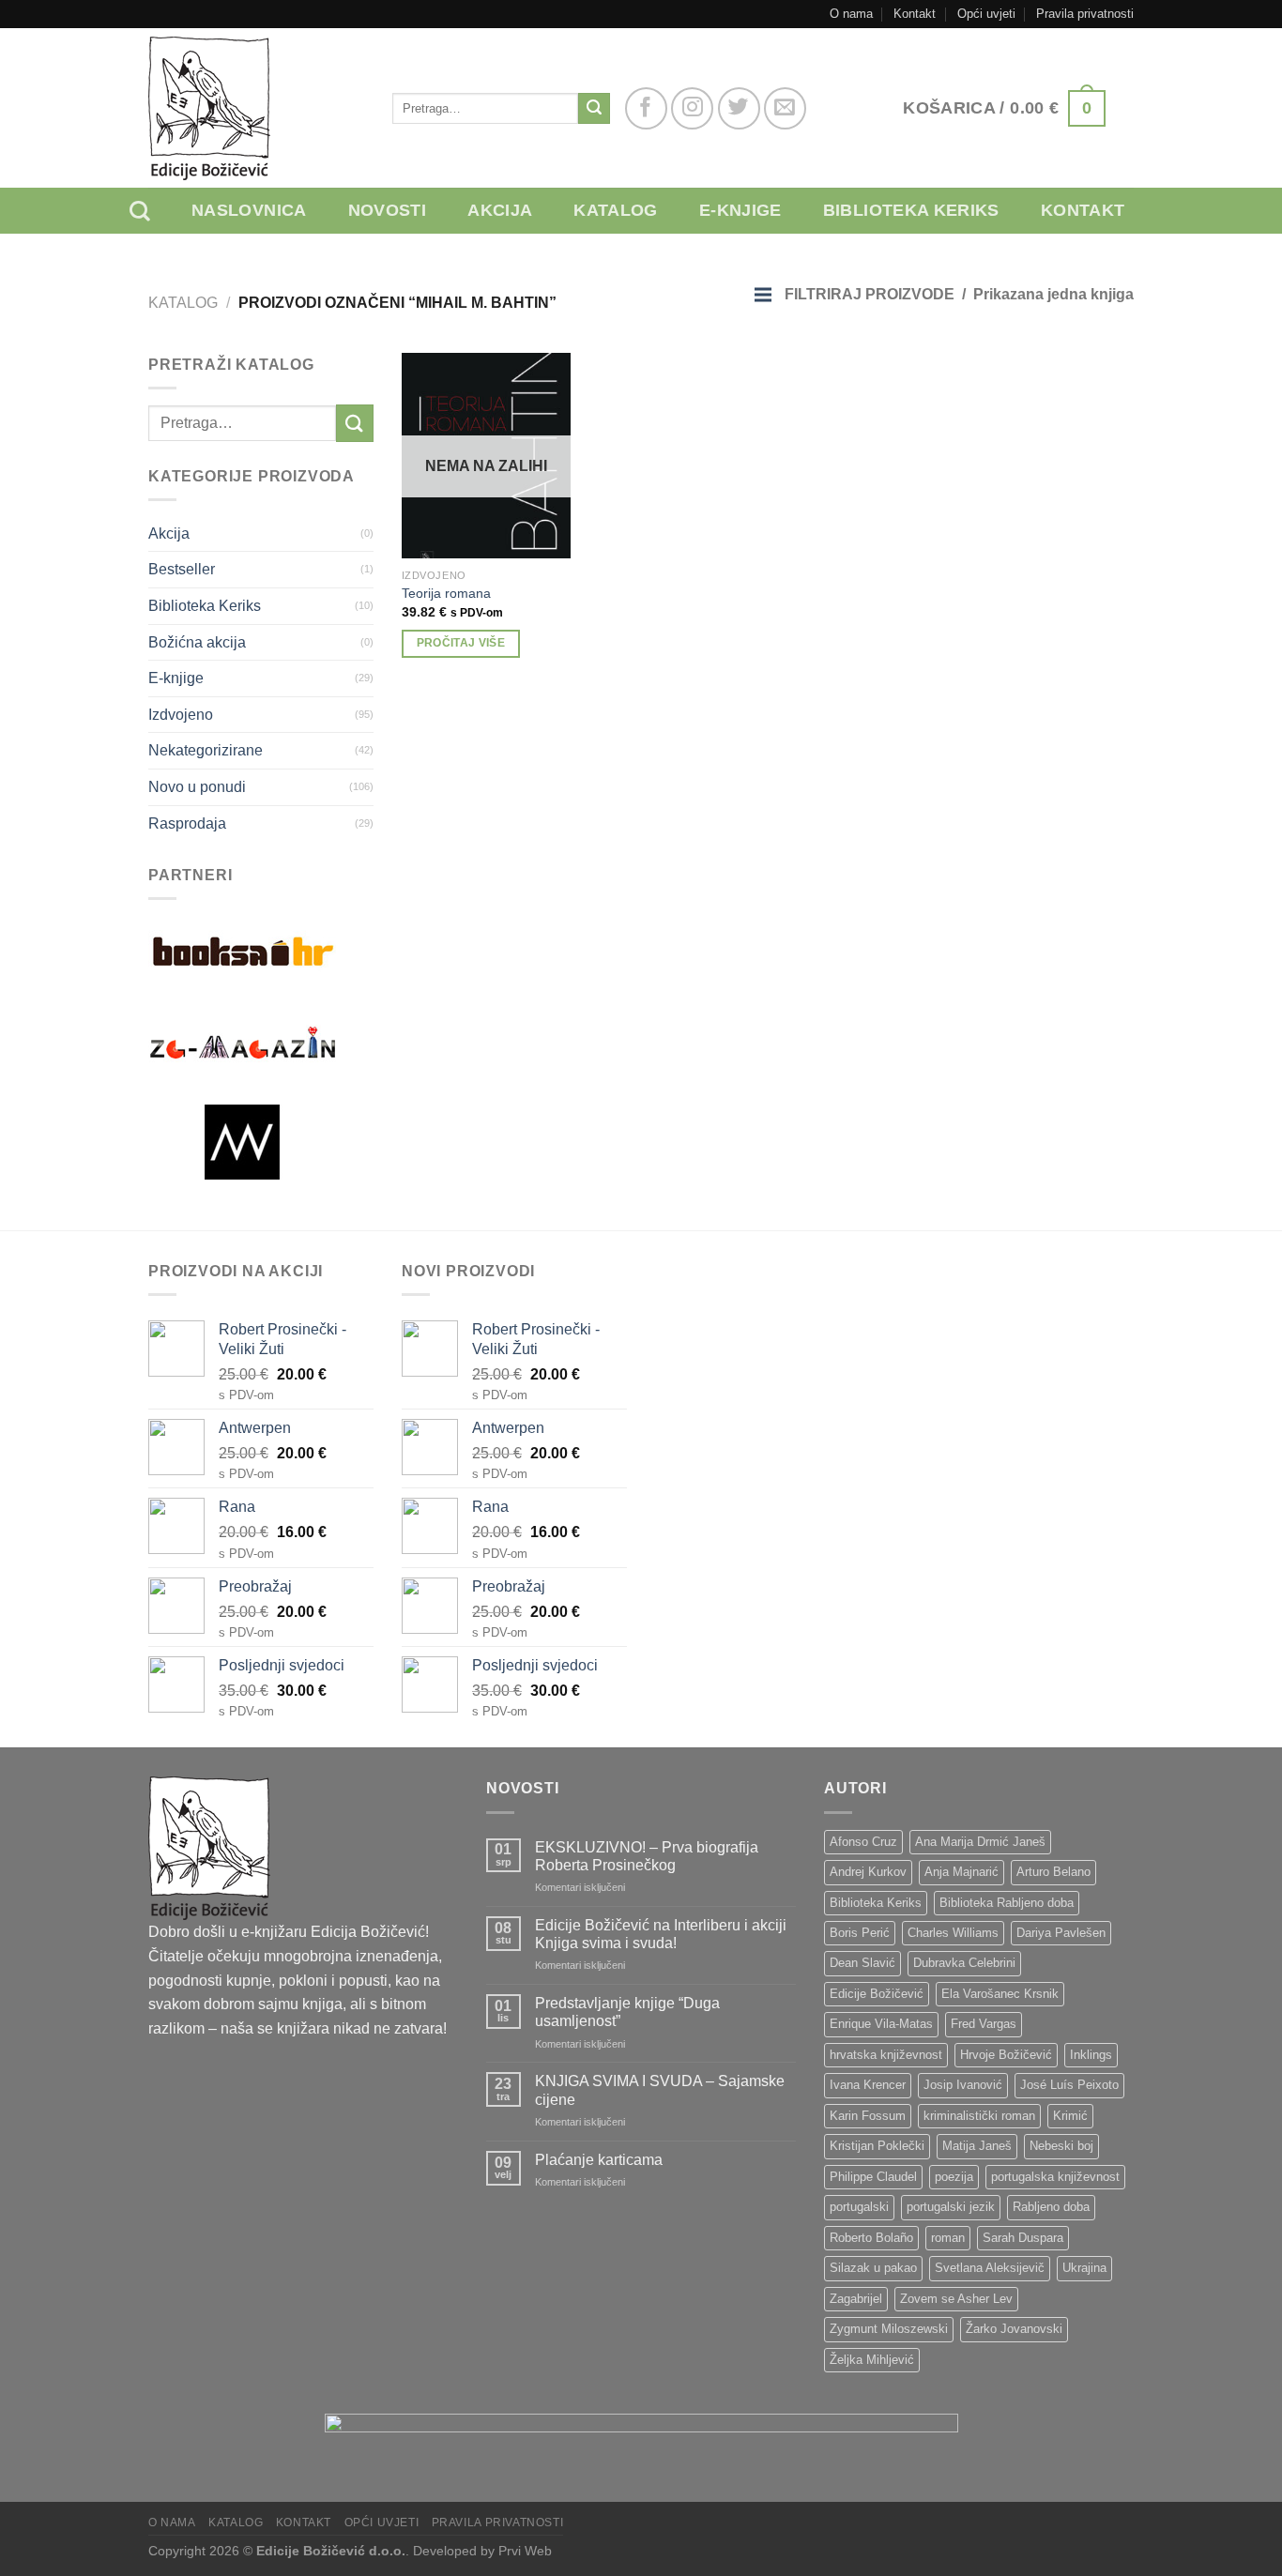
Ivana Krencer (868, 2085)
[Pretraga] (154, 211)
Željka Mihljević (872, 2360)
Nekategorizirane (206, 750)
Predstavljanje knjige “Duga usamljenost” (627, 2012)
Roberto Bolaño (871, 2238)
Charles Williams (953, 1933)
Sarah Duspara (1023, 2238)
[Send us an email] (785, 108)
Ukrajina (1084, 2268)
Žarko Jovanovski (1014, 2329)
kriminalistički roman (979, 2116)
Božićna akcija (197, 642)
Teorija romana (446, 593)
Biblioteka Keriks (205, 606)
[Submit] (594, 109)
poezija (954, 2177)
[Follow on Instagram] (692, 108)
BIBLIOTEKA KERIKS (911, 210)
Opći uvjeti (986, 14)
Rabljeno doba (1051, 2207)
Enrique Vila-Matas (881, 2024)
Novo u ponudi (197, 787)
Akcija (500, 210)
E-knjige (740, 210)
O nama (851, 14)
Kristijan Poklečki (877, 2146)
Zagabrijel (856, 2299)
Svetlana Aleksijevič (990, 2268)
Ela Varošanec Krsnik (1000, 1994)
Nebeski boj (1061, 2146)
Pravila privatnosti (1085, 14)
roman (948, 2238)
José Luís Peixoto (1069, 2085)
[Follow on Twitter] (739, 108)
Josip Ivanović (963, 2085)
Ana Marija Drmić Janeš (980, 1842)
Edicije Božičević (877, 1994)
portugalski (859, 2207)
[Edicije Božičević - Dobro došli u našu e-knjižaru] (256, 108)
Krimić (1070, 2116)
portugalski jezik (951, 2207)
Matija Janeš (977, 2146)
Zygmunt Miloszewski (889, 2329)
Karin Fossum (868, 2116)
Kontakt (915, 14)
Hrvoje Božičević (1006, 2055)
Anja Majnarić (961, 1872)
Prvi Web (525, 2551)
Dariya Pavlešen (1061, 1933)
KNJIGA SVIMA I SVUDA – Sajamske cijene (660, 2090)
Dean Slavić (862, 1963)
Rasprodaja (187, 823)
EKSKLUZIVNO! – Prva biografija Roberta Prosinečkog (647, 1856)
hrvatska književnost (886, 2055)
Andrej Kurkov (868, 1872)
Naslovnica (249, 210)
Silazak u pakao (873, 2268)
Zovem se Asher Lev (956, 2299)
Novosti (388, 210)
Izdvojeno (181, 715)
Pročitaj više (461, 643)
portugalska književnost (1055, 2177)
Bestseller (182, 569)
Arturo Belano (1053, 1872)
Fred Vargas (984, 2024)
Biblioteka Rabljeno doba (1007, 1903)
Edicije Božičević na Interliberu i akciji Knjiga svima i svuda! (661, 1934)
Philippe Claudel (873, 2177)
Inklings (1091, 2055)
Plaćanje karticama (599, 2160)
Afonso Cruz (863, 1842)
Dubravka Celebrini (964, 1963)
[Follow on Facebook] (646, 108)
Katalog (616, 210)
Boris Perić (860, 1933)
